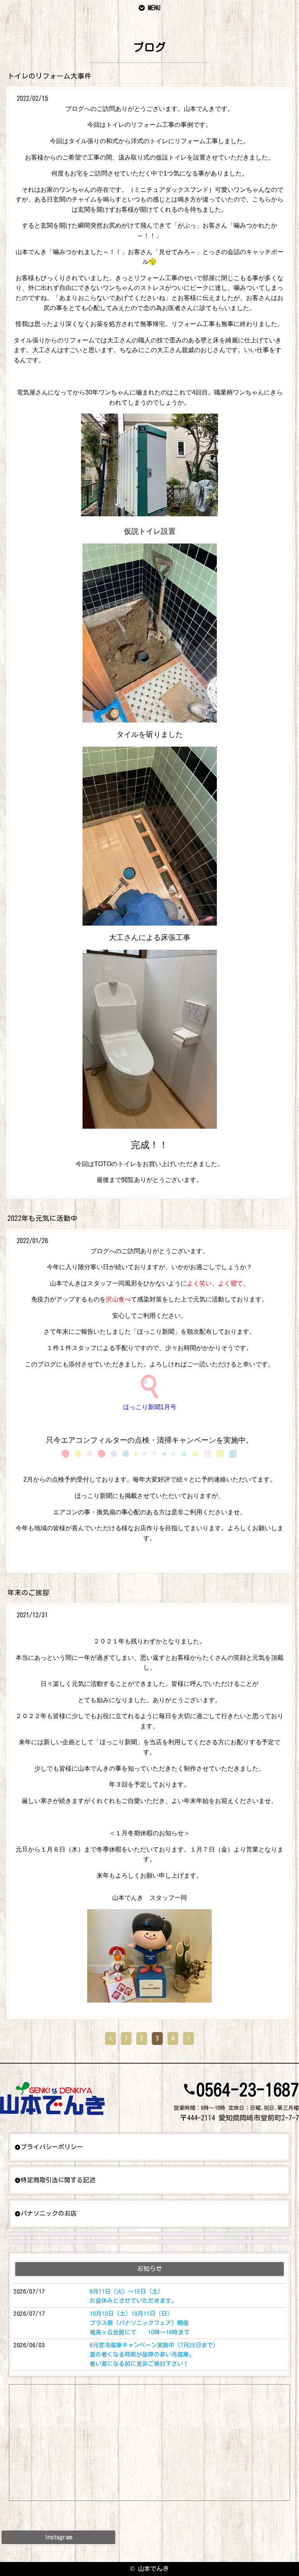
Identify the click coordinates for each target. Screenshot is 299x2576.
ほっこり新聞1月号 (150, 1407)
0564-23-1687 (248, 2090)
